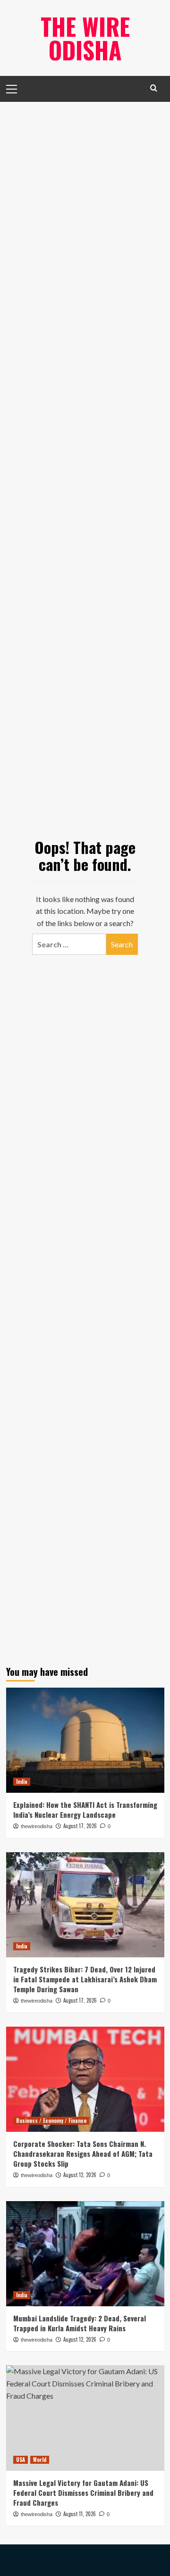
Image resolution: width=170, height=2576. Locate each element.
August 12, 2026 (80, 2175)
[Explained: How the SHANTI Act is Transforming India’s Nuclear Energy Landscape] (85, 1740)
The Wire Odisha (85, 38)
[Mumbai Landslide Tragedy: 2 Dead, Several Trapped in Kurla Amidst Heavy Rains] (85, 2254)
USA (21, 2460)
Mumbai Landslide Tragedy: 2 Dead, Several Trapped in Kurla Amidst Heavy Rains (80, 2323)
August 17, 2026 (80, 1826)
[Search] (154, 88)
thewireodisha (37, 1826)
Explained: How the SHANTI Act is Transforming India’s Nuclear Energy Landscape (85, 1810)
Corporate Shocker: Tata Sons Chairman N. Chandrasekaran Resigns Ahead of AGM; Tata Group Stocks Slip (83, 2154)
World (40, 2460)
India (22, 1781)
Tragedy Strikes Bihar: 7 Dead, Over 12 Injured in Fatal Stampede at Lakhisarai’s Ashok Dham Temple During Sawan (85, 1979)
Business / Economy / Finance (51, 2120)
